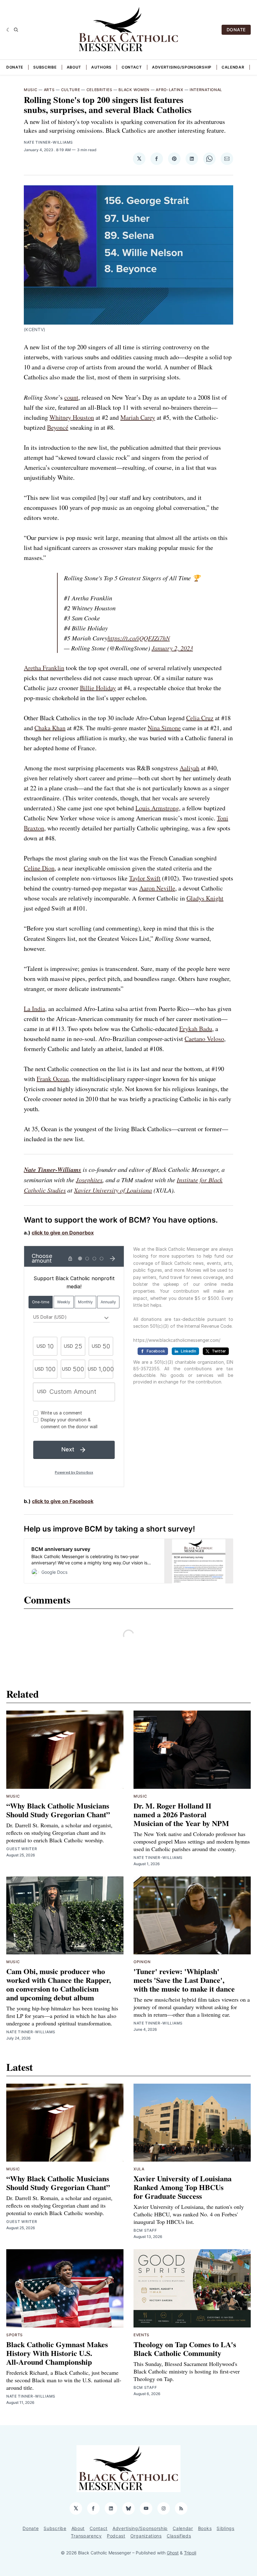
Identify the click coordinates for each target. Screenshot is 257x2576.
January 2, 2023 (172, 648)
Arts (49, 90)
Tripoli (190, 2553)
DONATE (236, 30)
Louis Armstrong (157, 808)
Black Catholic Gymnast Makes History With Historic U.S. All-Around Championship (57, 2353)
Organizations (146, 2536)
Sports (15, 2335)
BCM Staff (145, 2230)
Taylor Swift (145, 878)
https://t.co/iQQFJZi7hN (139, 638)
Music (31, 90)
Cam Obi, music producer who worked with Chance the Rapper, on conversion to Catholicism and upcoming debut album (59, 1984)
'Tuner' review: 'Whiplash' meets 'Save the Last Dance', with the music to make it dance (184, 1980)
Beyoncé (58, 427)
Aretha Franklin (44, 668)
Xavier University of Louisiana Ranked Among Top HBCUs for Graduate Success (183, 2187)
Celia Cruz (200, 718)
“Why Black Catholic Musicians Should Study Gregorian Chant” (58, 1810)
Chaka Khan (50, 728)
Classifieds (179, 2536)
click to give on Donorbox (63, 1233)
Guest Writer (22, 1849)
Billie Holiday (98, 688)
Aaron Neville (157, 888)
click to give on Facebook (63, 1501)
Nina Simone (164, 728)
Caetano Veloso (204, 1039)
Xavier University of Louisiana (113, 1190)
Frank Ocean (53, 1079)
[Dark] (9, 30)
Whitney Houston (72, 417)
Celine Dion (39, 868)
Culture (71, 90)
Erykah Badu (196, 1029)
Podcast (116, 2536)
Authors (101, 67)
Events (142, 2335)
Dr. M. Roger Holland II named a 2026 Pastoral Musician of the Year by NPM (181, 1814)
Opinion (142, 1962)
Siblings (226, 2528)
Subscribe (45, 67)
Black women (134, 90)
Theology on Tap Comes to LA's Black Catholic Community (185, 2349)
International (206, 90)
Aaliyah (189, 768)
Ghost (173, 2553)
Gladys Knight (205, 898)
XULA (139, 2169)
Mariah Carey (138, 417)
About (74, 67)
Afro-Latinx (170, 90)
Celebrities (100, 90)
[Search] (16, 30)
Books (205, 2528)
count (71, 397)
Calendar (233, 67)
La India (34, 1009)
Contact (132, 67)
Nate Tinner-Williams (48, 142)
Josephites (89, 1180)
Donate (15, 67)
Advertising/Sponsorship (182, 67)
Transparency (86, 2536)
